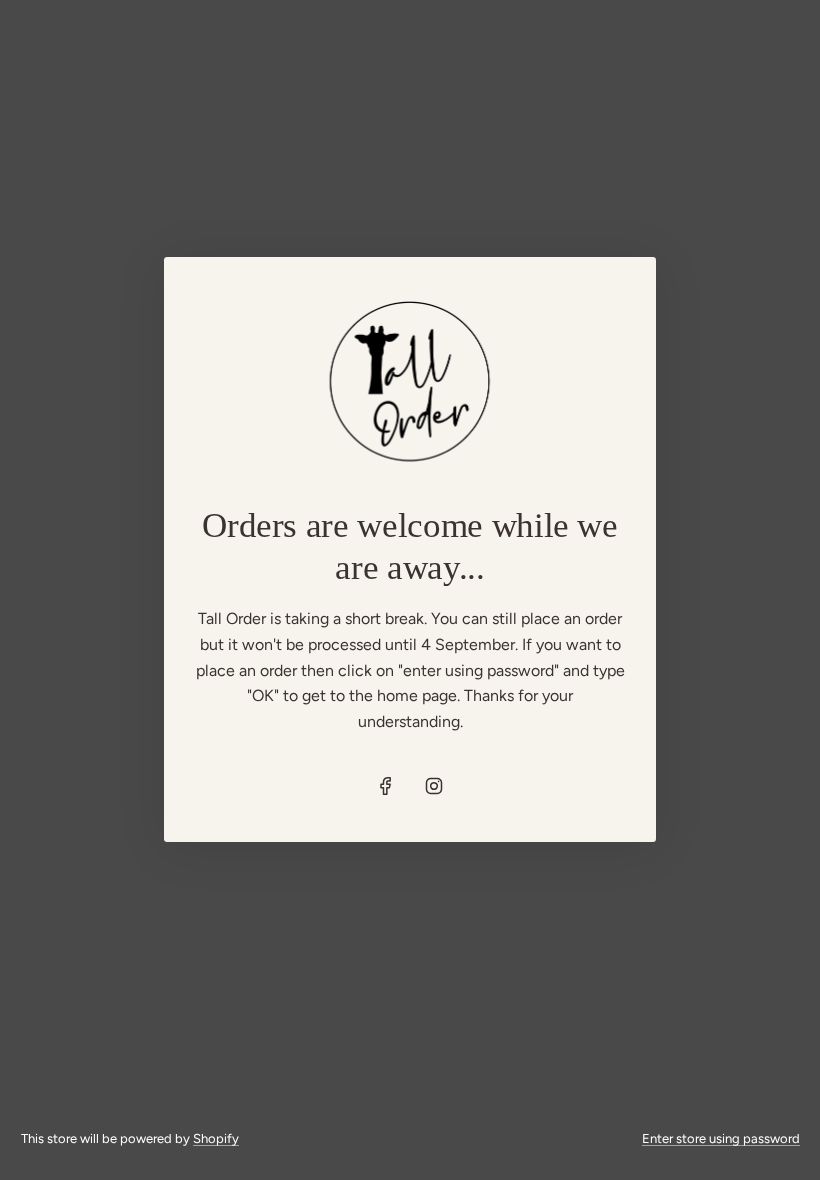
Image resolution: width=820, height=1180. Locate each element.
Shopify (216, 1138)
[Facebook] (386, 786)
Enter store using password (721, 1138)
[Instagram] (434, 786)
